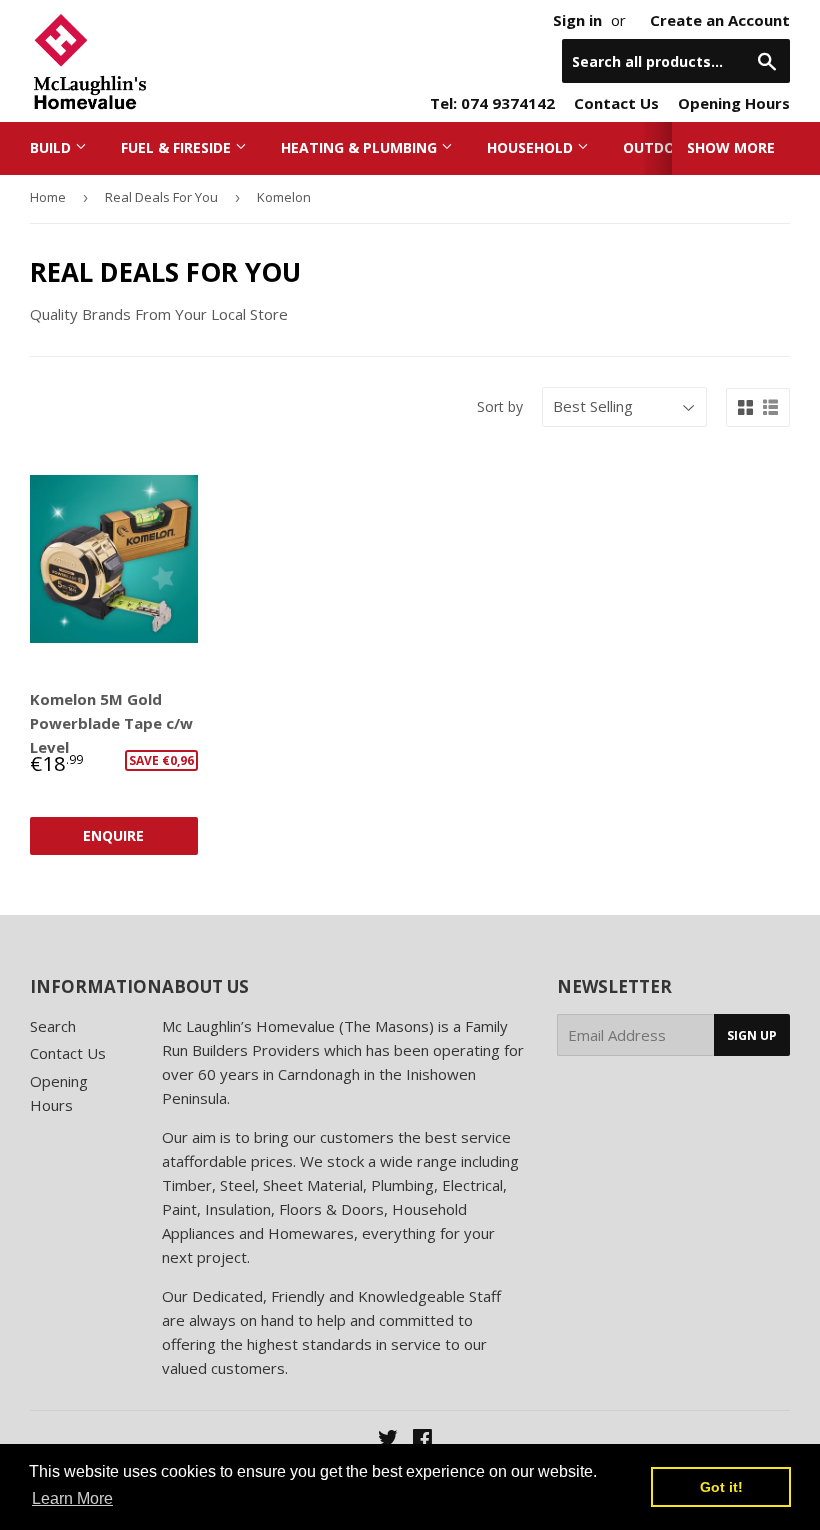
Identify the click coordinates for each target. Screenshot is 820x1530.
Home (48, 197)
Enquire (113, 835)
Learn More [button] (72, 1498)
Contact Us (616, 103)
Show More (731, 147)
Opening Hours (734, 103)
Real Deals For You (161, 197)
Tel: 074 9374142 (492, 103)
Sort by (500, 406)
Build (52, 147)
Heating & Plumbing (361, 147)
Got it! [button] (721, 1487)
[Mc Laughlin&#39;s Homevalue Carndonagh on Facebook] (422, 1440)
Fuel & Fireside (178, 147)
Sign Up (752, 1035)
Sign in (577, 20)
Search (53, 1026)
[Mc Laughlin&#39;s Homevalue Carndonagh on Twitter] (388, 1440)
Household (532, 147)
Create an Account (720, 20)
